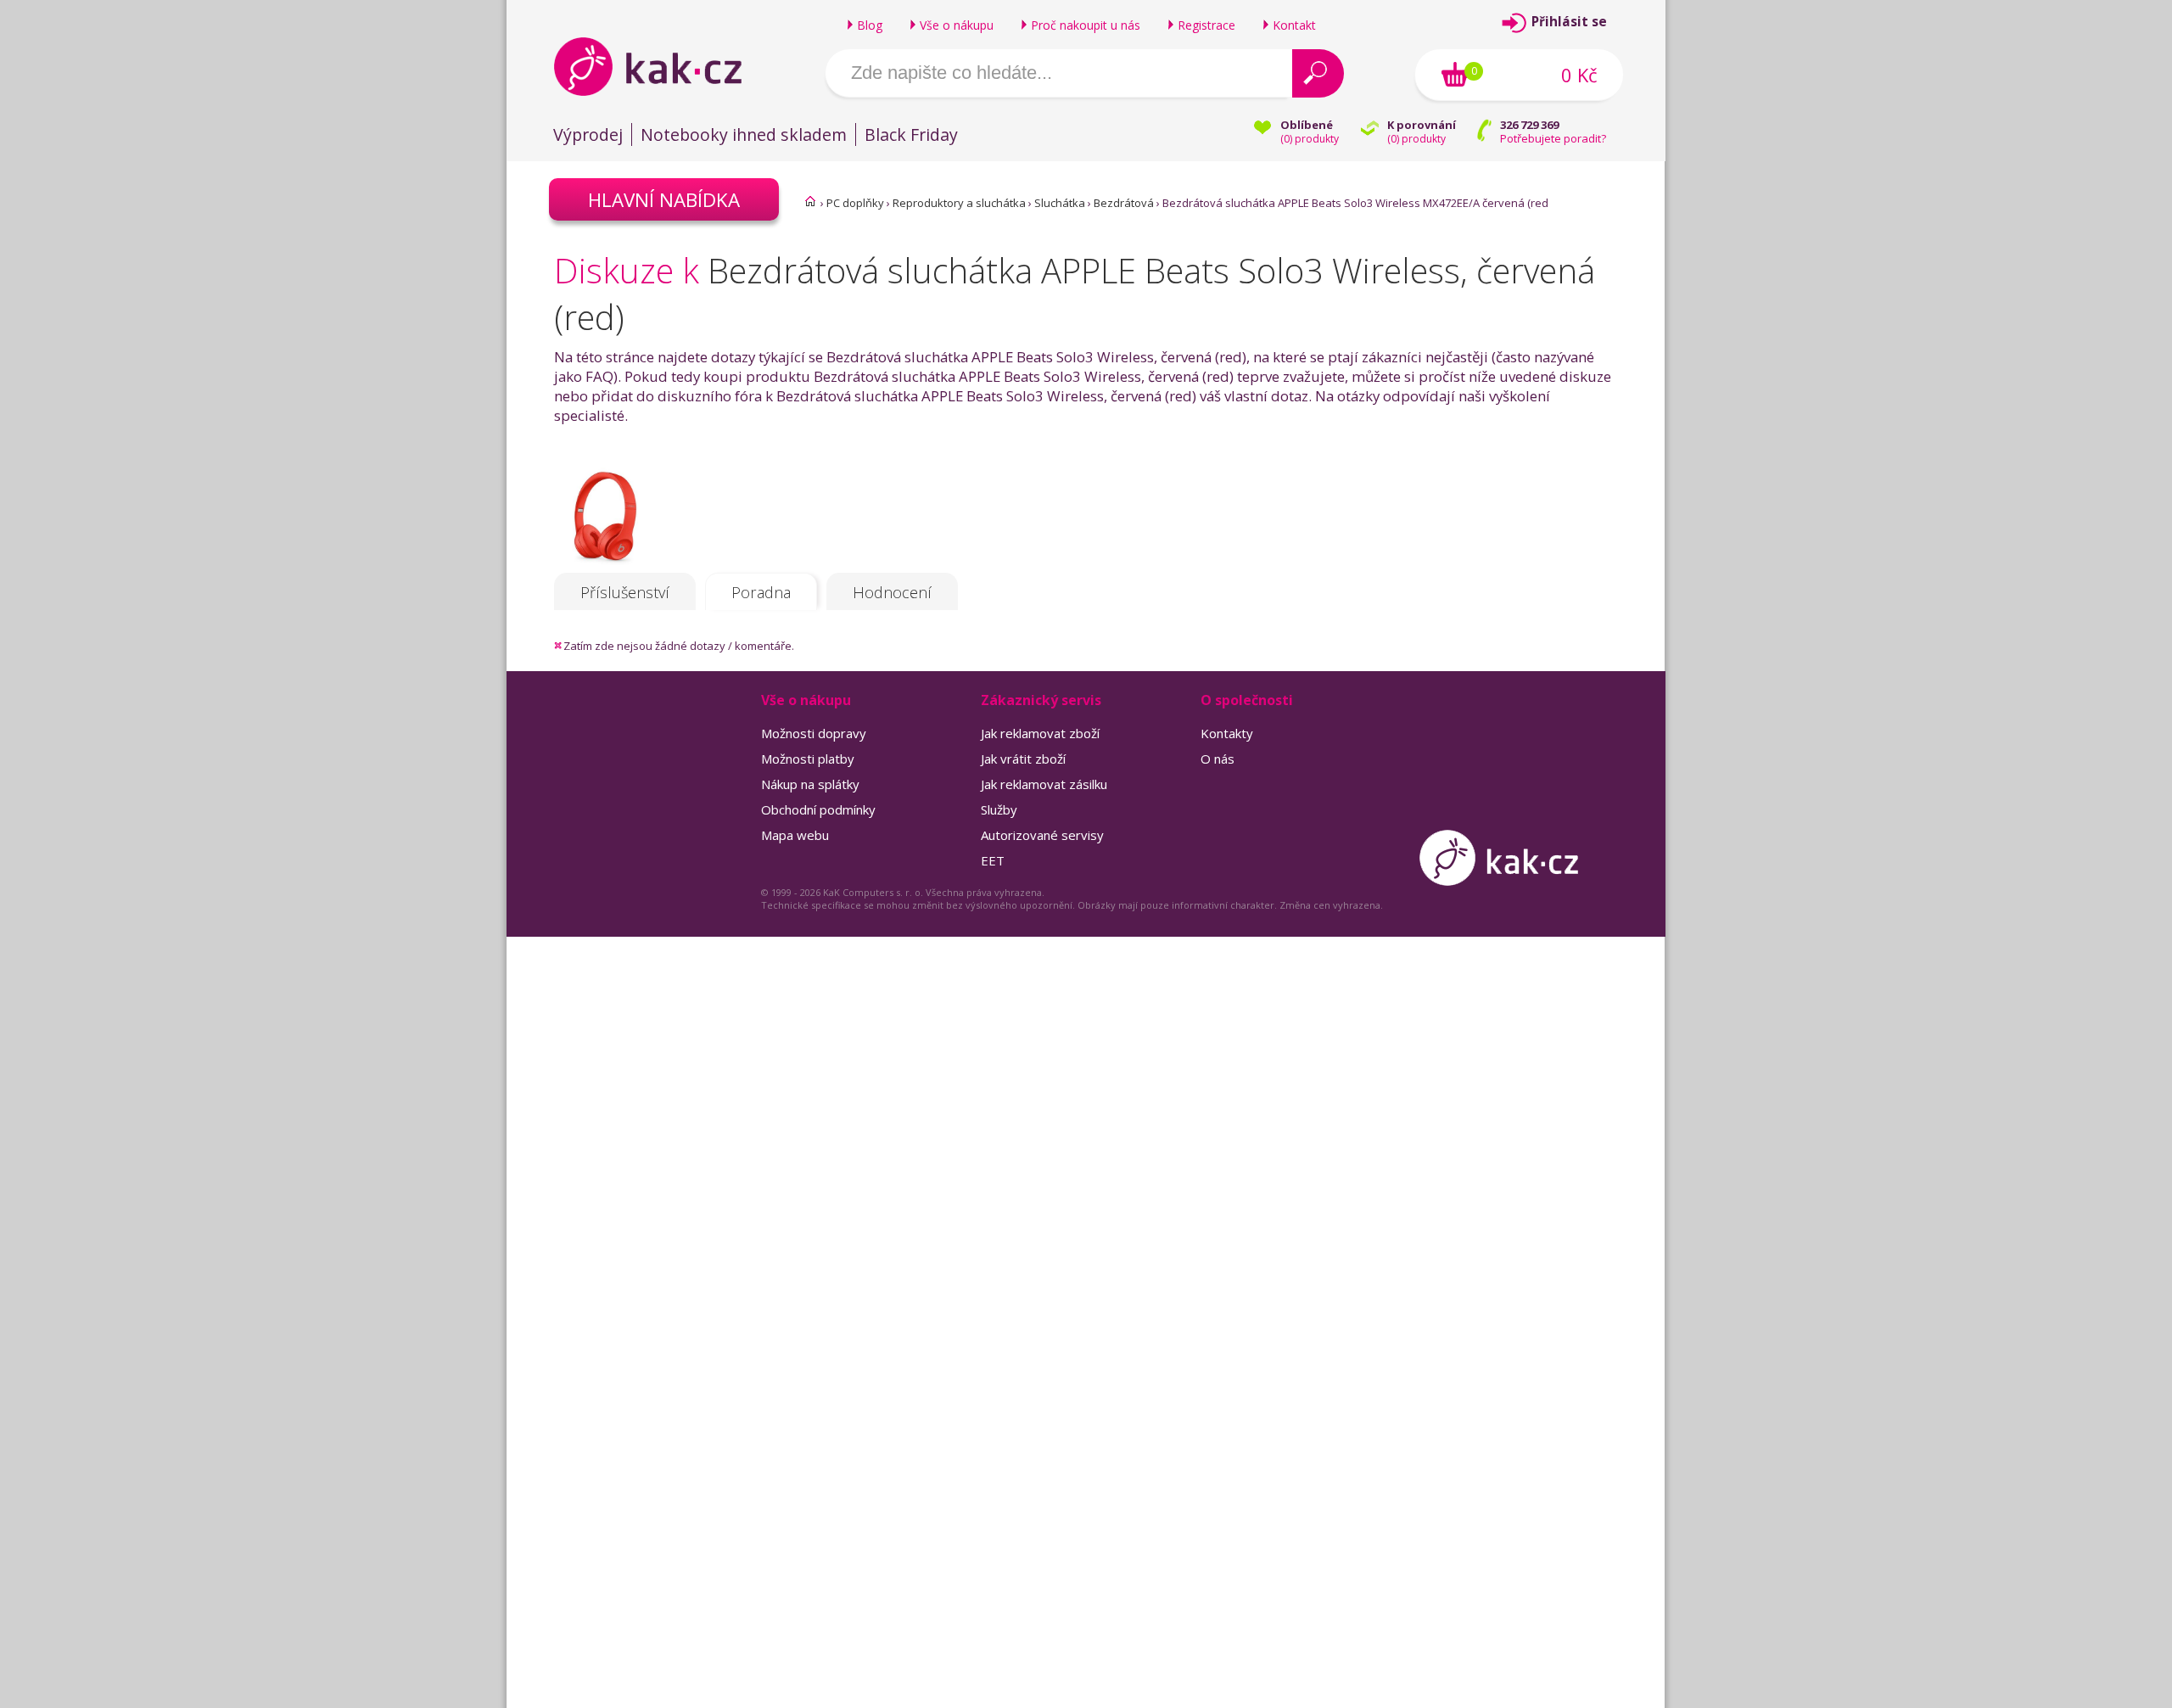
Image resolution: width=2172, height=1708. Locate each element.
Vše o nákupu (957, 25)
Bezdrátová (1124, 203)
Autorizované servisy (1042, 835)
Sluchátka (1060, 203)
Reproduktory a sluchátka (959, 203)
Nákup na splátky (810, 784)
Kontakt (1294, 25)
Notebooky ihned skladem (744, 134)
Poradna (761, 592)
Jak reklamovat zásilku (1044, 784)
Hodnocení (892, 592)
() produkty (1310, 139)
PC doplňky (855, 203)
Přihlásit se (1569, 22)
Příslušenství (625, 592)
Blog (870, 25)
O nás (1218, 759)
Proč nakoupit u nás (1086, 25)
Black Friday (911, 134)
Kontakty (1227, 733)
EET (993, 860)
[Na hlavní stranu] (662, 66)
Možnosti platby (808, 759)
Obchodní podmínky (818, 809)
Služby (999, 809)
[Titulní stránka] (810, 201)
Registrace (1206, 25)
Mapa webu (795, 835)
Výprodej (588, 134)
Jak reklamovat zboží (1040, 733)
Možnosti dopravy (814, 733)
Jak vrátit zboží (1023, 759)
